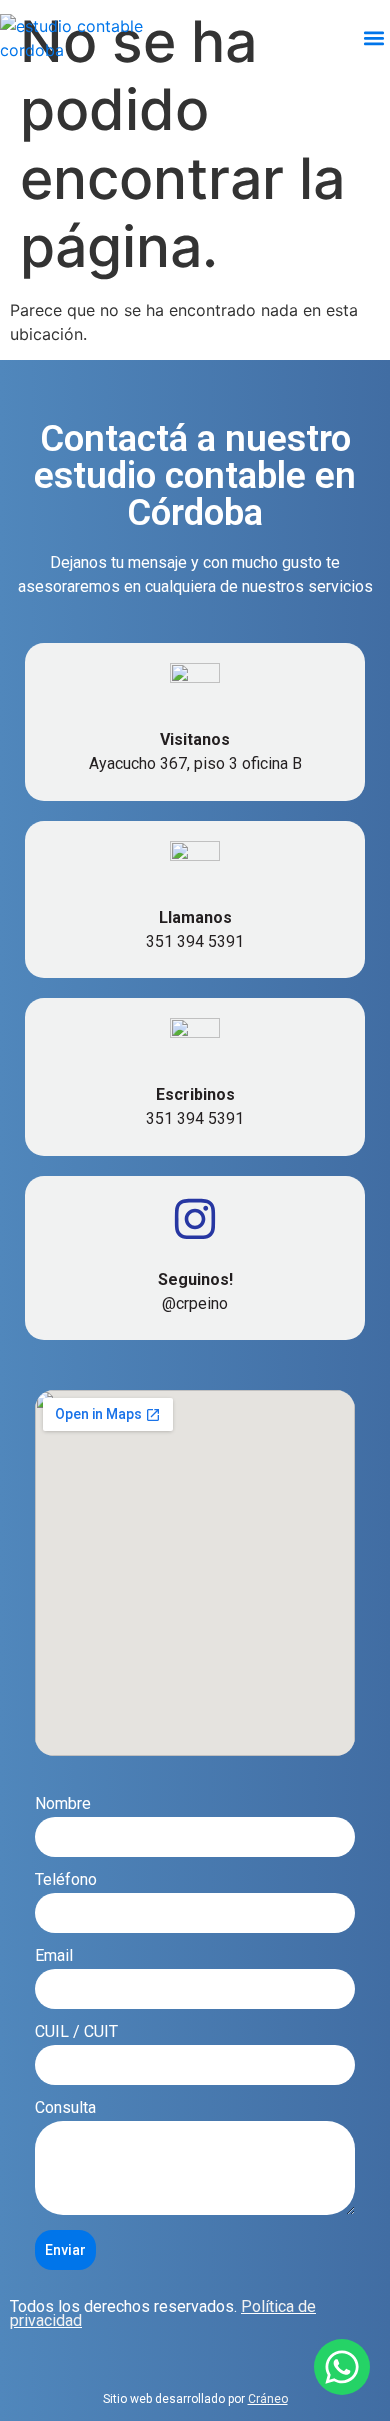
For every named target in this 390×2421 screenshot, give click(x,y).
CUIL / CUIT (76, 2032)
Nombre (63, 1804)
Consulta (65, 2108)
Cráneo (268, 2399)
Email (54, 1956)
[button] (373, 37)
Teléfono (66, 1880)
